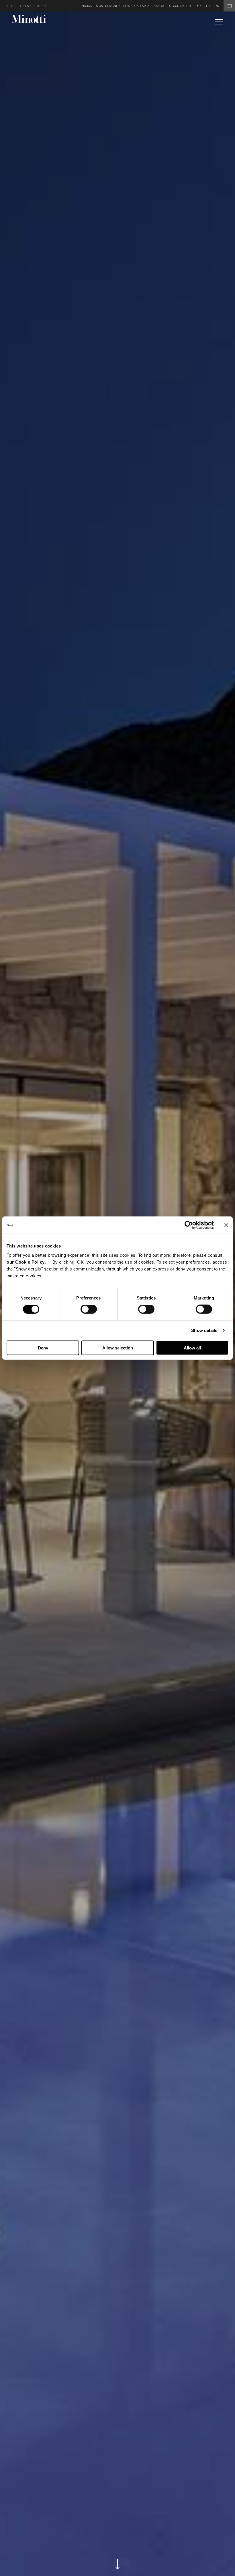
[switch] (89, 1309)
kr (44, 6)
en (6, 6)
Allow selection (118, 1348)
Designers (113, 6)
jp (38, 6)
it (11, 6)
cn (33, 6)
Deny (43, 1348)
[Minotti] (29, 19)
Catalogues (161, 6)
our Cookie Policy (26, 1262)
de (16, 6)
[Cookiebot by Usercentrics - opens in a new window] (189, 1225)
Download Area (136, 6)
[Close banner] (226, 1225)
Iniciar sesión (92, 6)
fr (22, 6)
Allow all (192, 1348)
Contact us (183, 6)
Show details (204, 1330)
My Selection (208, 6)
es (27, 6)
